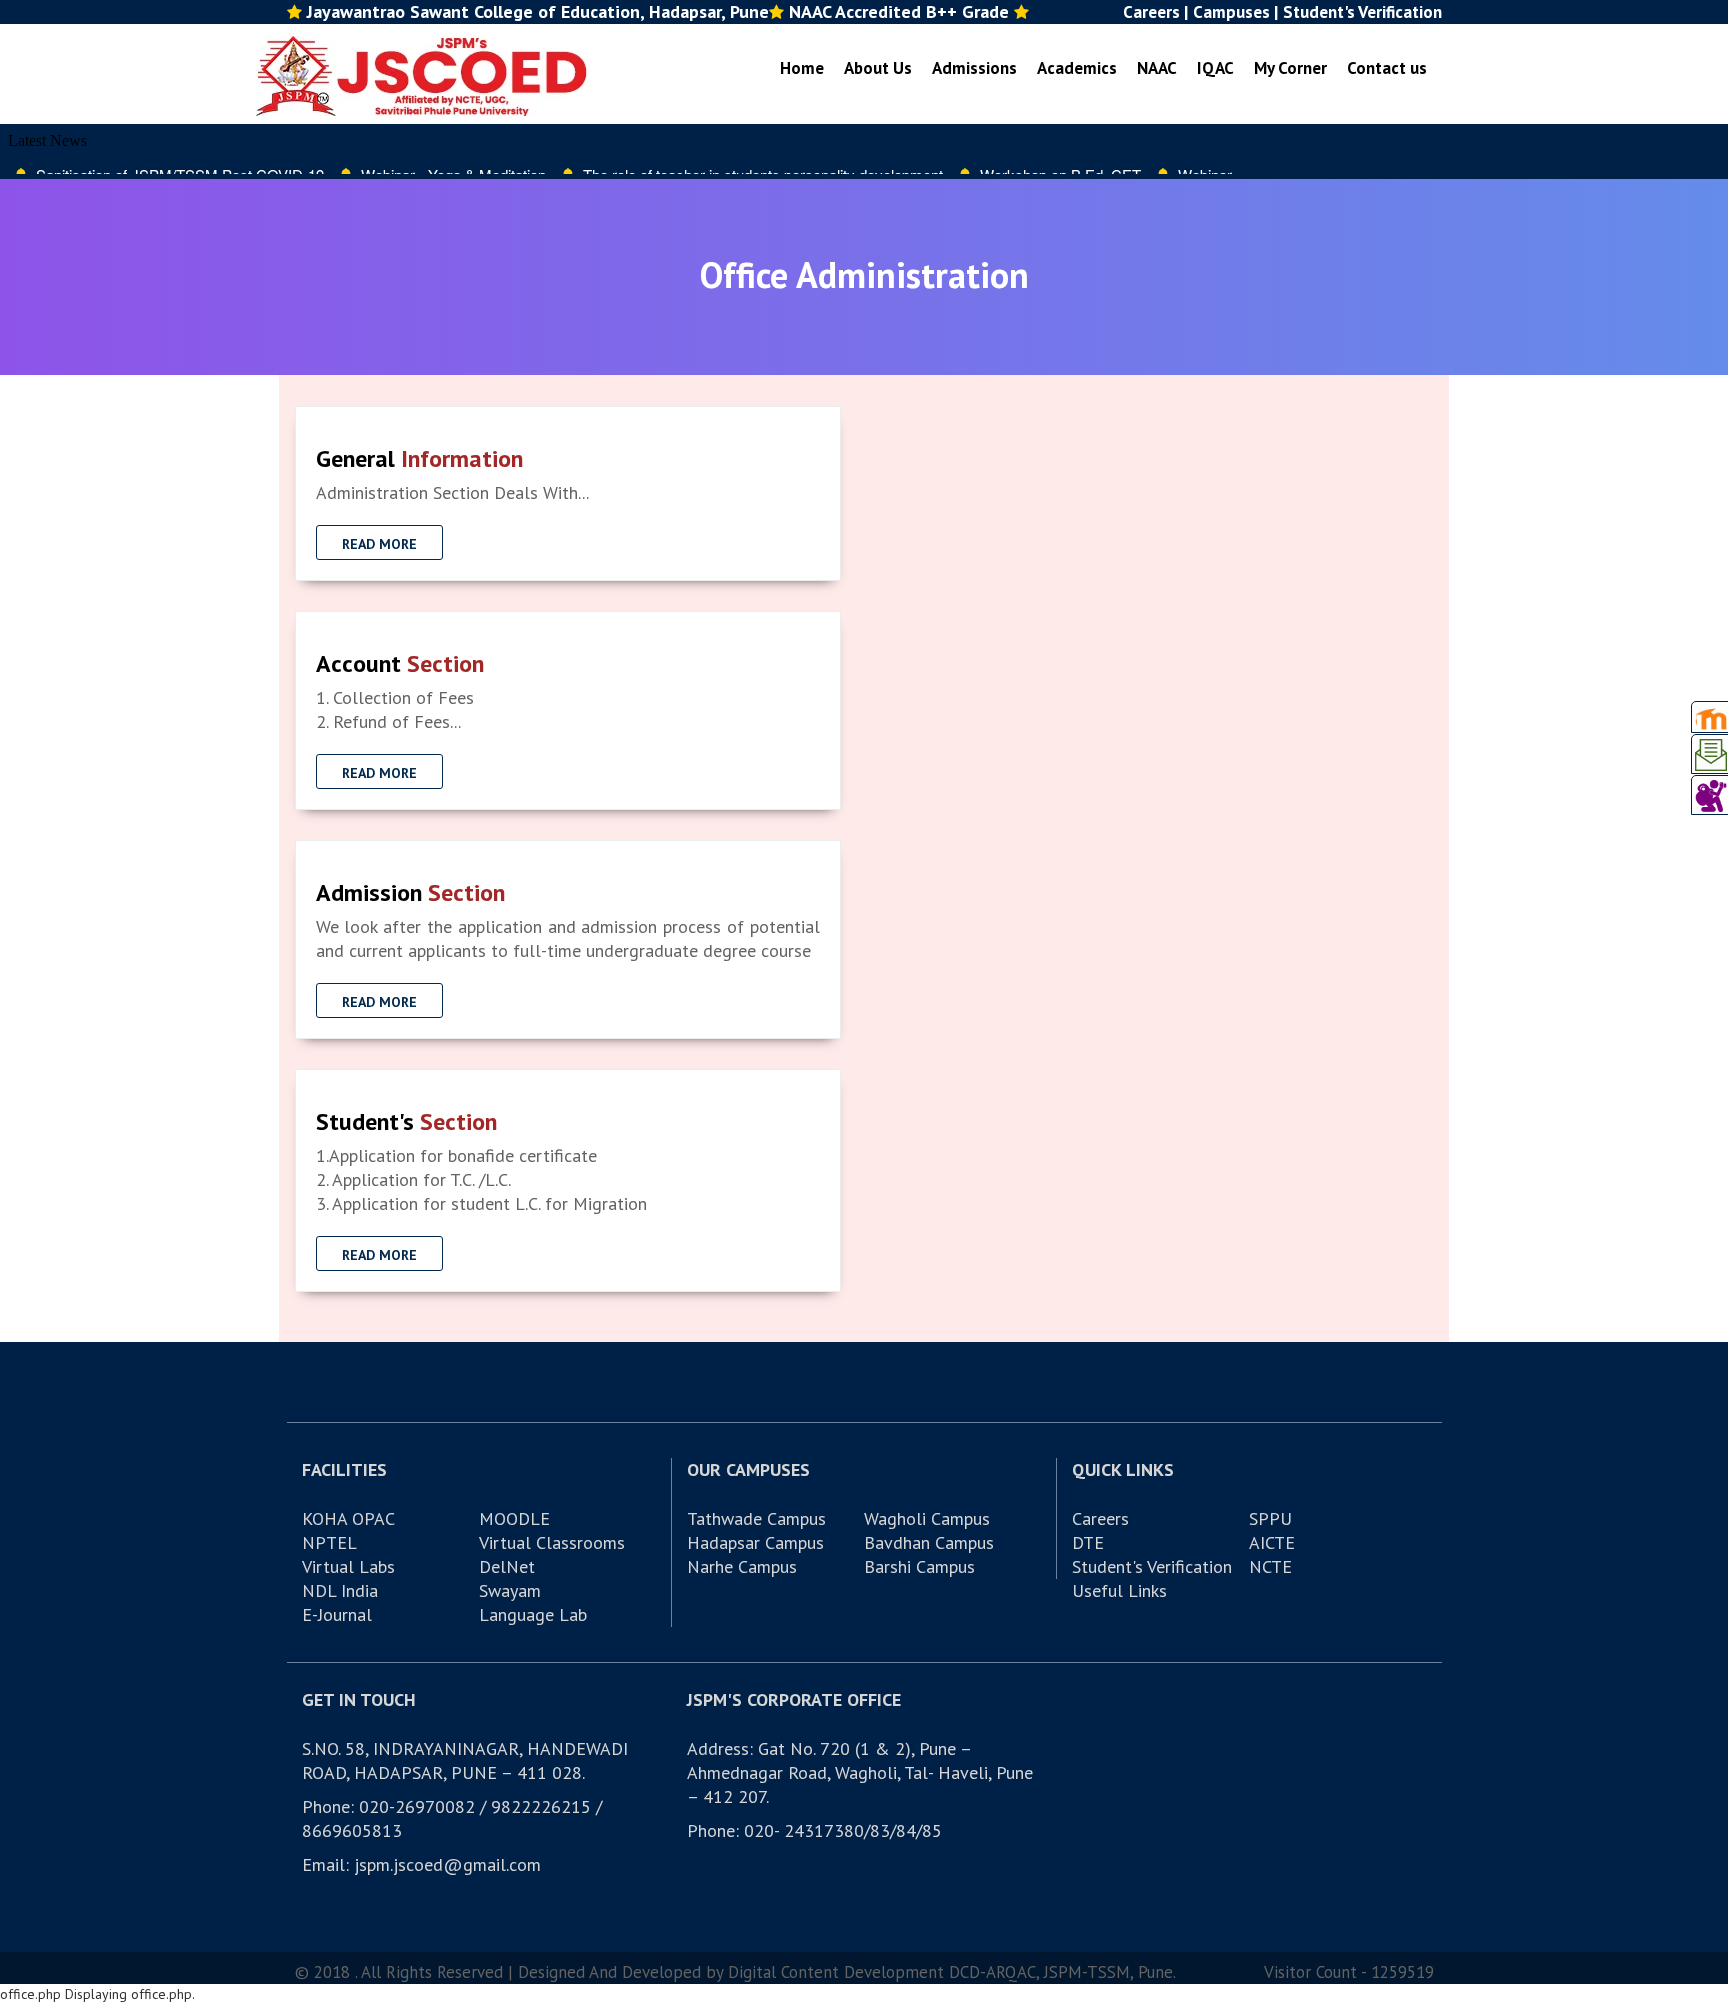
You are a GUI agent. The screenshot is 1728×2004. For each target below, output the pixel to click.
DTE (1088, 1542)
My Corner (1290, 68)
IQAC (1215, 68)
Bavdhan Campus (929, 1542)
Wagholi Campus (927, 1518)
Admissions (974, 68)
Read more (379, 544)
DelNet (507, 1566)
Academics (1077, 68)
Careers (1100, 1518)
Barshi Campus (919, 1566)
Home (802, 68)
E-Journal (337, 1614)
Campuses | (1235, 12)
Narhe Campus (742, 1566)
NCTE (1270, 1566)
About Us (878, 68)
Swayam (510, 1590)
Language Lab (533, 1614)
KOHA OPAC (348, 1518)
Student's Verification (1362, 12)
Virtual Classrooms (552, 1542)
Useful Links (1119, 1590)
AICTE (1272, 1542)
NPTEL (329, 1542)
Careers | (1155, 12)
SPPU (1270, 1518)
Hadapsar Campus (755, 1542)
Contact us (1387, 68)
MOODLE (514, 1518)
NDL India (340, 1590)
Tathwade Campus (756, 1518)
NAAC (1157, 68)
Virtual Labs (348, 1566)
